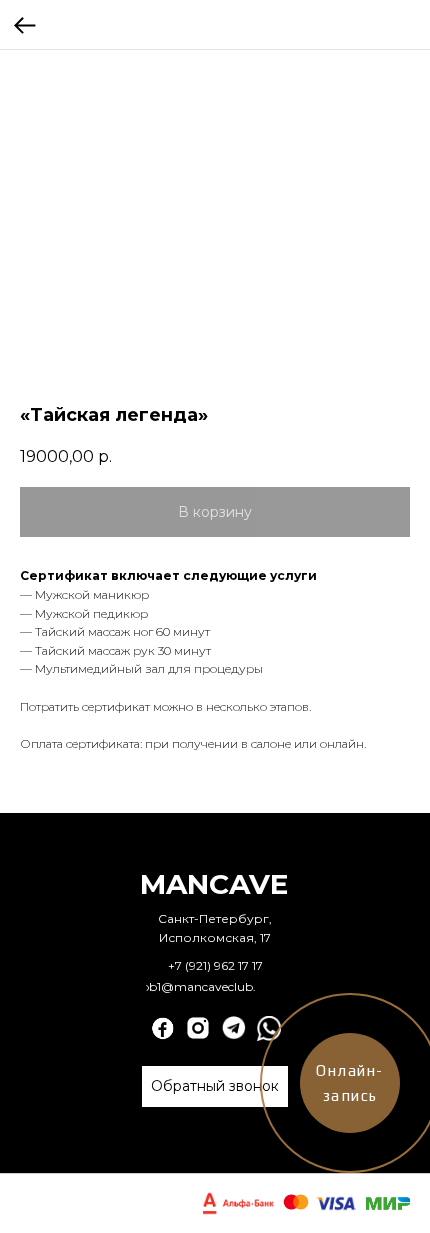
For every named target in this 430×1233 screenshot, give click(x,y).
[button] (215, 1086)
